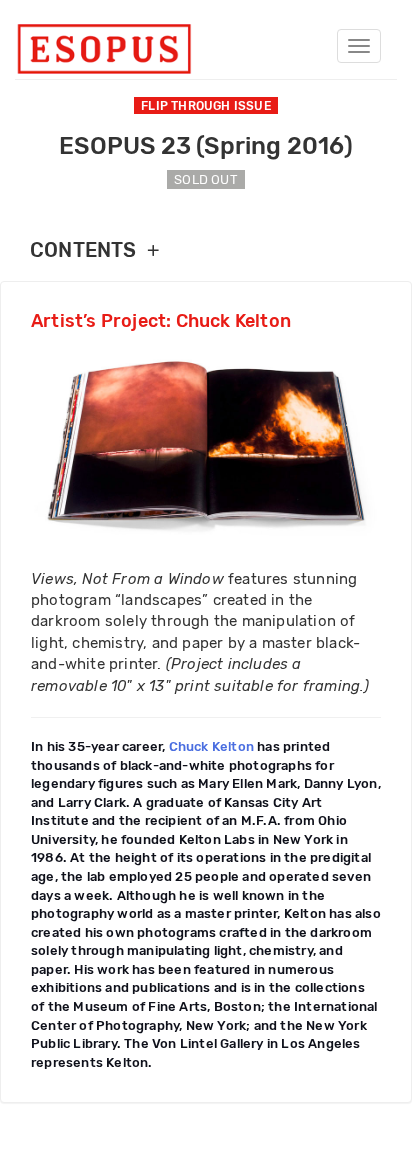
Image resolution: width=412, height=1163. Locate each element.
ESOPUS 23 (206, 146)
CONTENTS (94, 250)
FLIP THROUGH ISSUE (206, 106)
